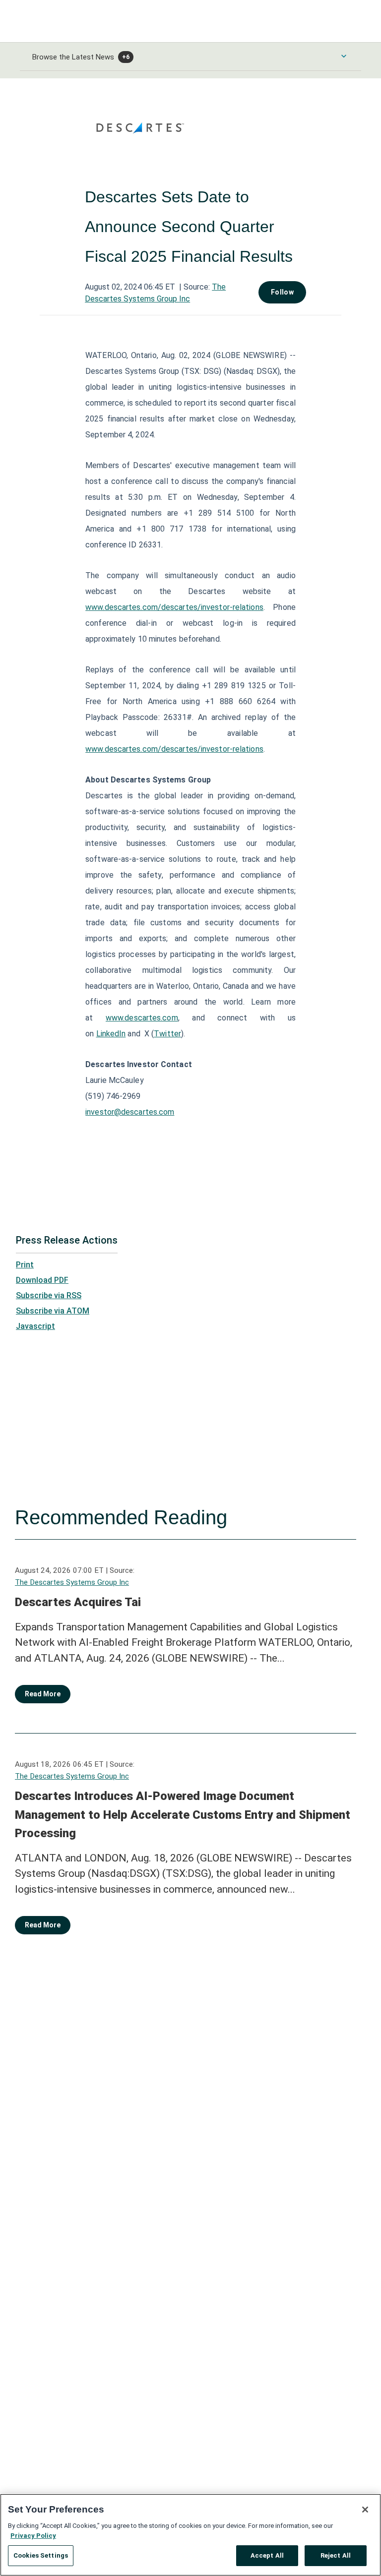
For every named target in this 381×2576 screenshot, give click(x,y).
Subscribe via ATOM (53, 1311)
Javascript (35, 1326)
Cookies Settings (41, 2555)
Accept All (267, 2555)
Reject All (336, 2555)
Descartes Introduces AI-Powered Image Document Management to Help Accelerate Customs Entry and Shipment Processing (183, 1815)
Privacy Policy (33, 2536)
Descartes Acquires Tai (78, 1602)
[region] (190, 2535)
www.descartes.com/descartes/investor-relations (174, 607)
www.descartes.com (142, 1018)
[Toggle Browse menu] (344, 56)
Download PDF (42, 1280)
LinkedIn (111, 1034)
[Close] (365, 2510)
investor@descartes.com (130, 1112)
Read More (43, 1694)
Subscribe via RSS (49, 1295)
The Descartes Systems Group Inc (72, 1582)
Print (25, 1265)
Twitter (167, 1034)
